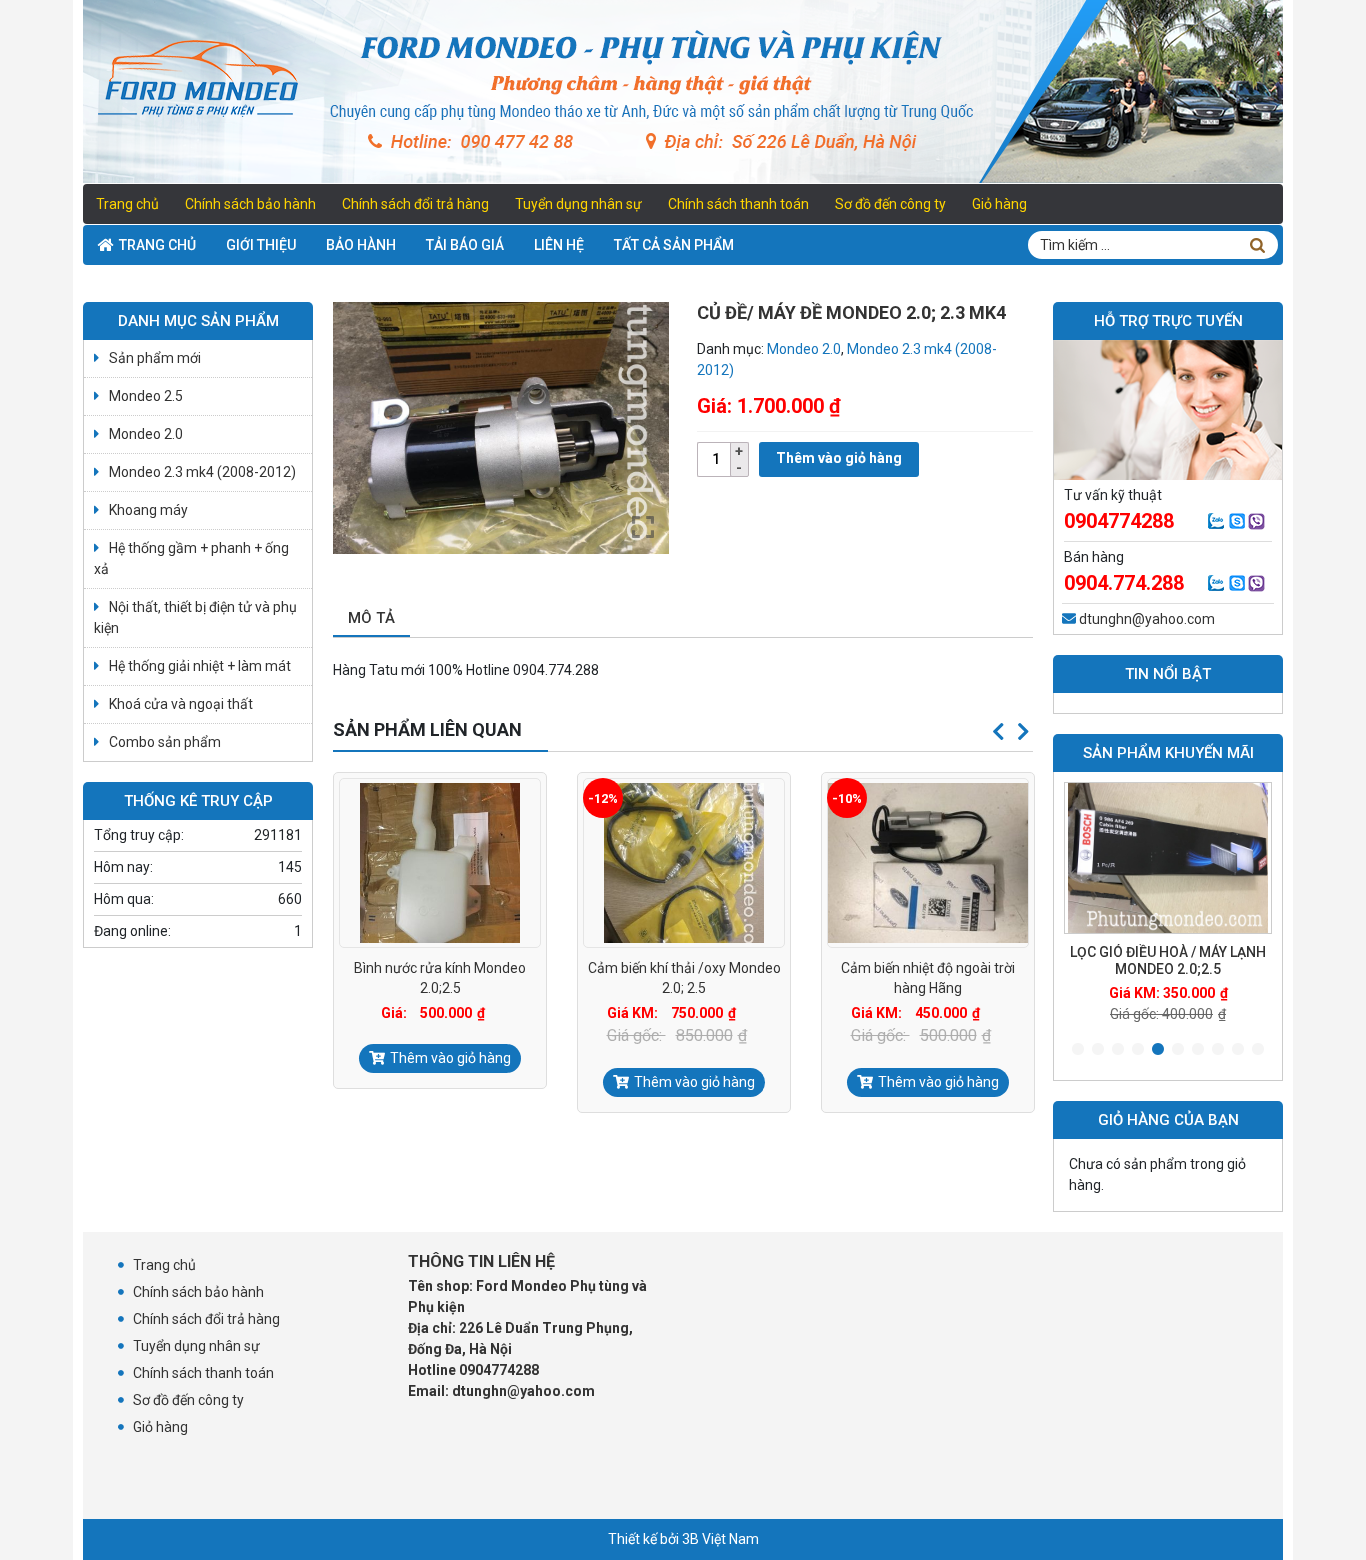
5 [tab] (1158, 1050)
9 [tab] (1238, 1050)
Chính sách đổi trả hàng (415, 204)
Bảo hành (361, 245)
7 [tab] (1198, 1050)
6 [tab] (1178, 1050)
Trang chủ (127, 204)
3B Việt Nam (720, 1539)
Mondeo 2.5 (146, 396)
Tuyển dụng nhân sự (578, 204)
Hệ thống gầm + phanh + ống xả (191, 558)
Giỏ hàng (999, 204)
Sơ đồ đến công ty (890, 204)
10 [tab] (1258, 1050)
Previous (998, 732)
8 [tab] (1218, 1050)
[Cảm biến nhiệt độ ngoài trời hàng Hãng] (928, 863)
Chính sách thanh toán (738, 204)
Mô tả (371, 618)
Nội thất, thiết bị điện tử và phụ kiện (195, 617)
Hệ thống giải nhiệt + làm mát (200, 666)
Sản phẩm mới (155, 358)
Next (1023, 732)
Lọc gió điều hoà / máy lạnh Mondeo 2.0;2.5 (1168, 960)
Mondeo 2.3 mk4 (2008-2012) (202, 472)
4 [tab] (1138, 1050)
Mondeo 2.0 (804, 349)
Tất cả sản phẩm (674, 245)
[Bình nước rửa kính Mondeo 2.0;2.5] (440, 863)
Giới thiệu (261, 245)
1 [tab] (1078, 1050)
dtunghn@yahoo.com (1147, 619)
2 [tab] (1098, 1050)
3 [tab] (1118, 1050)
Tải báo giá (465, 245)
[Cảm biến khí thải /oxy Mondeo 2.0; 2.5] (684, 863)
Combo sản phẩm (165, 742)
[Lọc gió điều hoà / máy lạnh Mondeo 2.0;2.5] (1168, 858)
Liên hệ (559, 245)
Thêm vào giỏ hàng (839, 458)
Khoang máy (148, 510)
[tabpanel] (1168, 903)
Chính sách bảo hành (250, 204)
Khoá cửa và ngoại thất (181, 704)
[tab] (371, 619)
